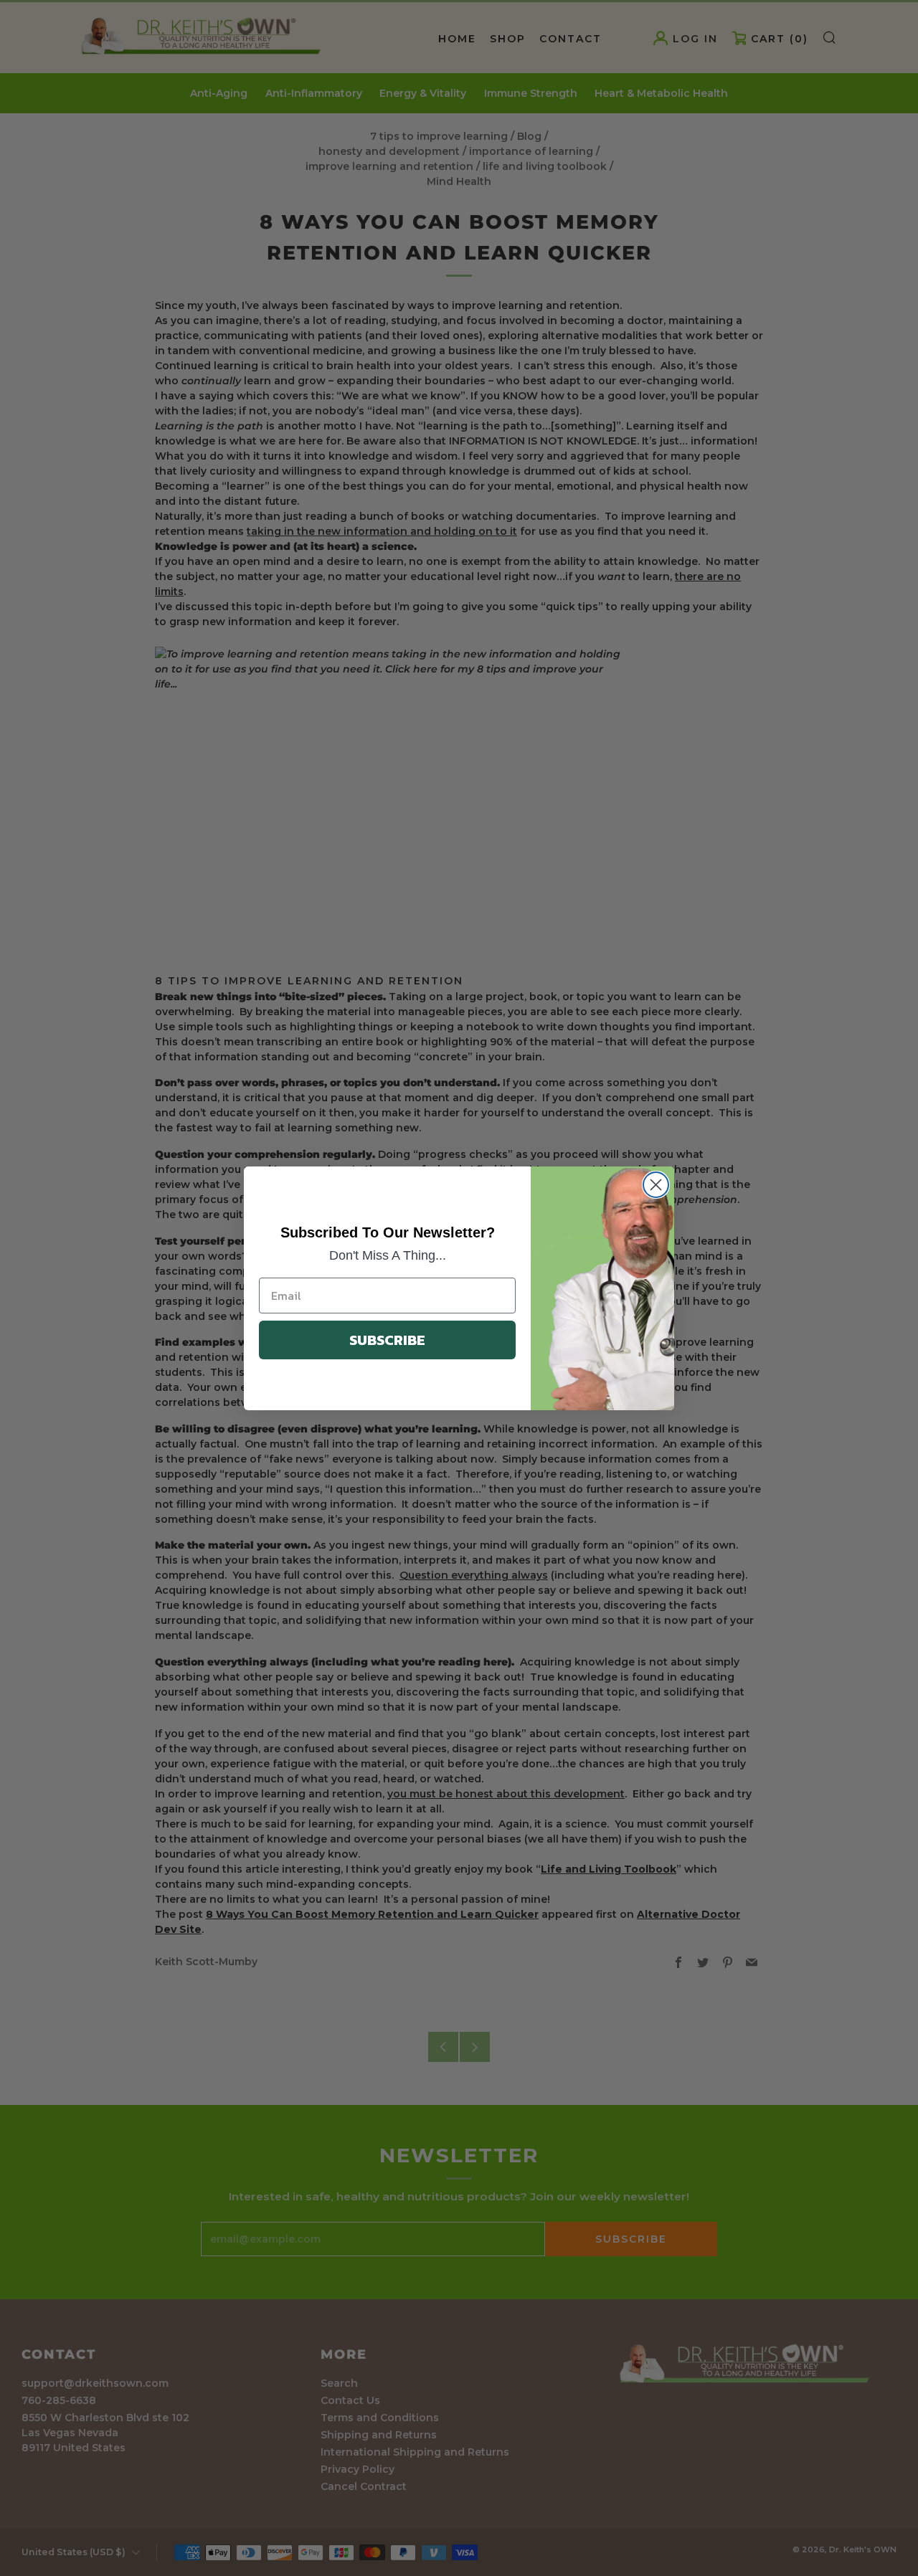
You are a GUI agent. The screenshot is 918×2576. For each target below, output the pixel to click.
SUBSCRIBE (387, 1340)
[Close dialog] (656, 1185)
